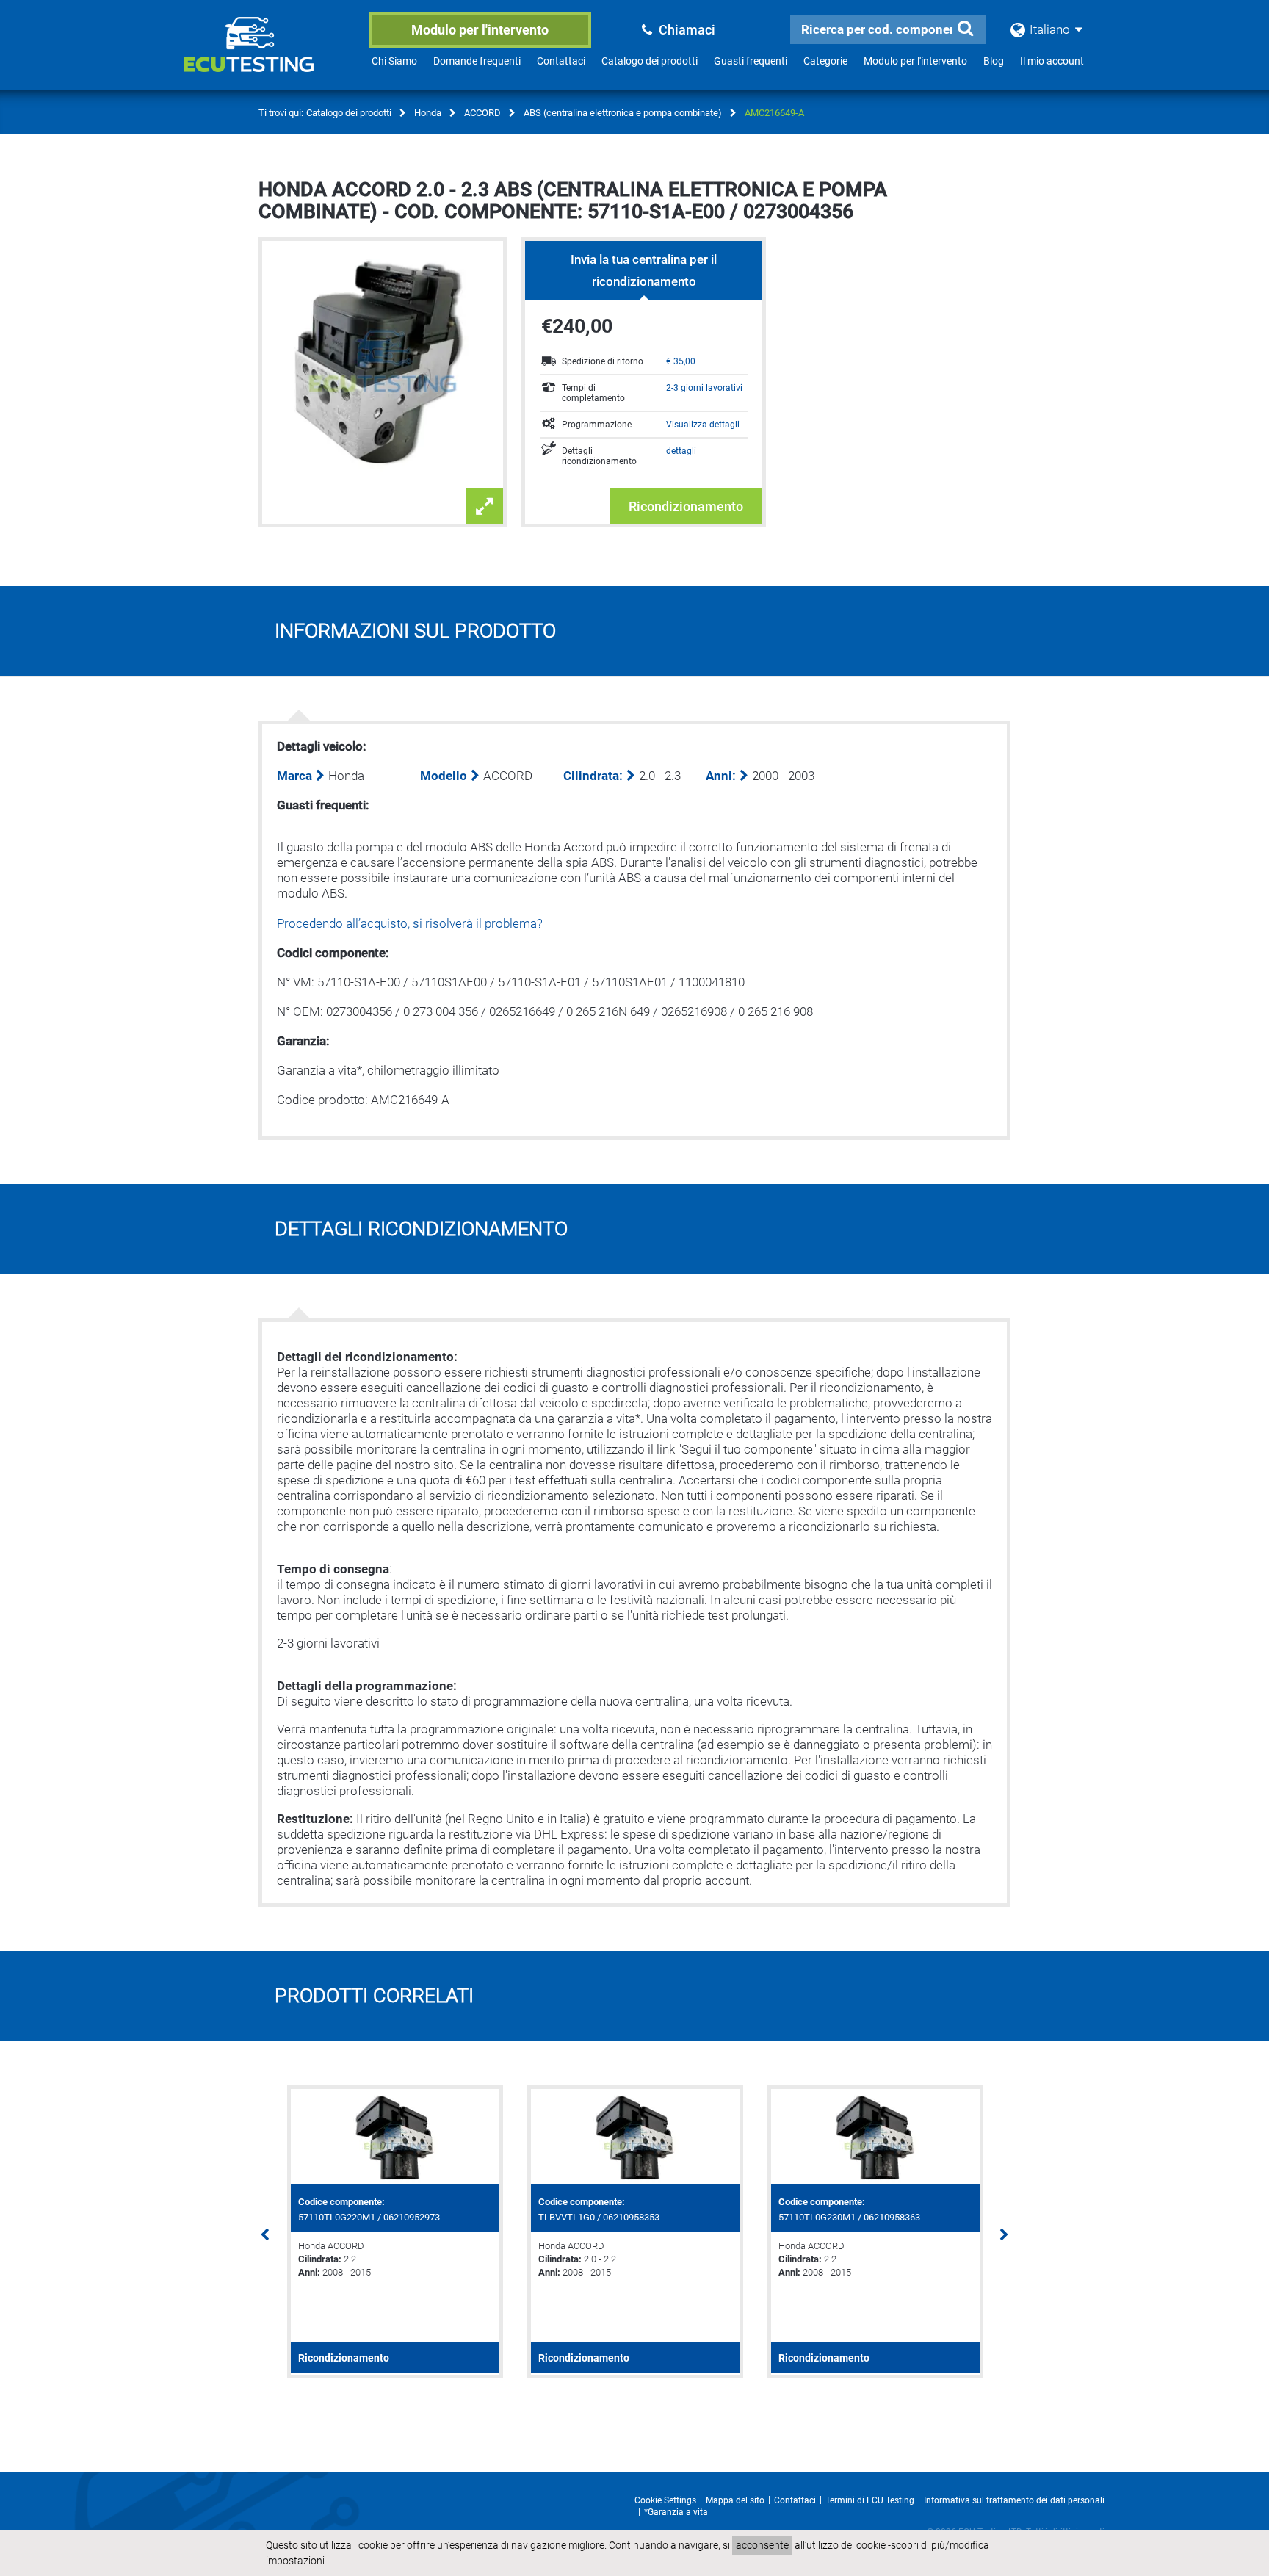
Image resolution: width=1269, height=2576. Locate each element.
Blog (994, 61)
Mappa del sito (735, 2500)
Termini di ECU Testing (870, 2500)
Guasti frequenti (751, 61)
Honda (428, 113)
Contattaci (561, 61)
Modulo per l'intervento (480, 30)
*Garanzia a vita (676, 2512)
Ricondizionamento (686, 506)
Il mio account (1052, 61)
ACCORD (482, 113)
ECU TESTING (268, 56)
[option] (395, 2232)
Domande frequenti (477, 61)
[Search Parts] (965, 29)
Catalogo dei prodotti (650, 61)
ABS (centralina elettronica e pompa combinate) (623, 113)
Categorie (825, 61)
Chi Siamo (394, 61)
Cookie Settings (665, 2500)
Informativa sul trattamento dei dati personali (1014, 2500)
